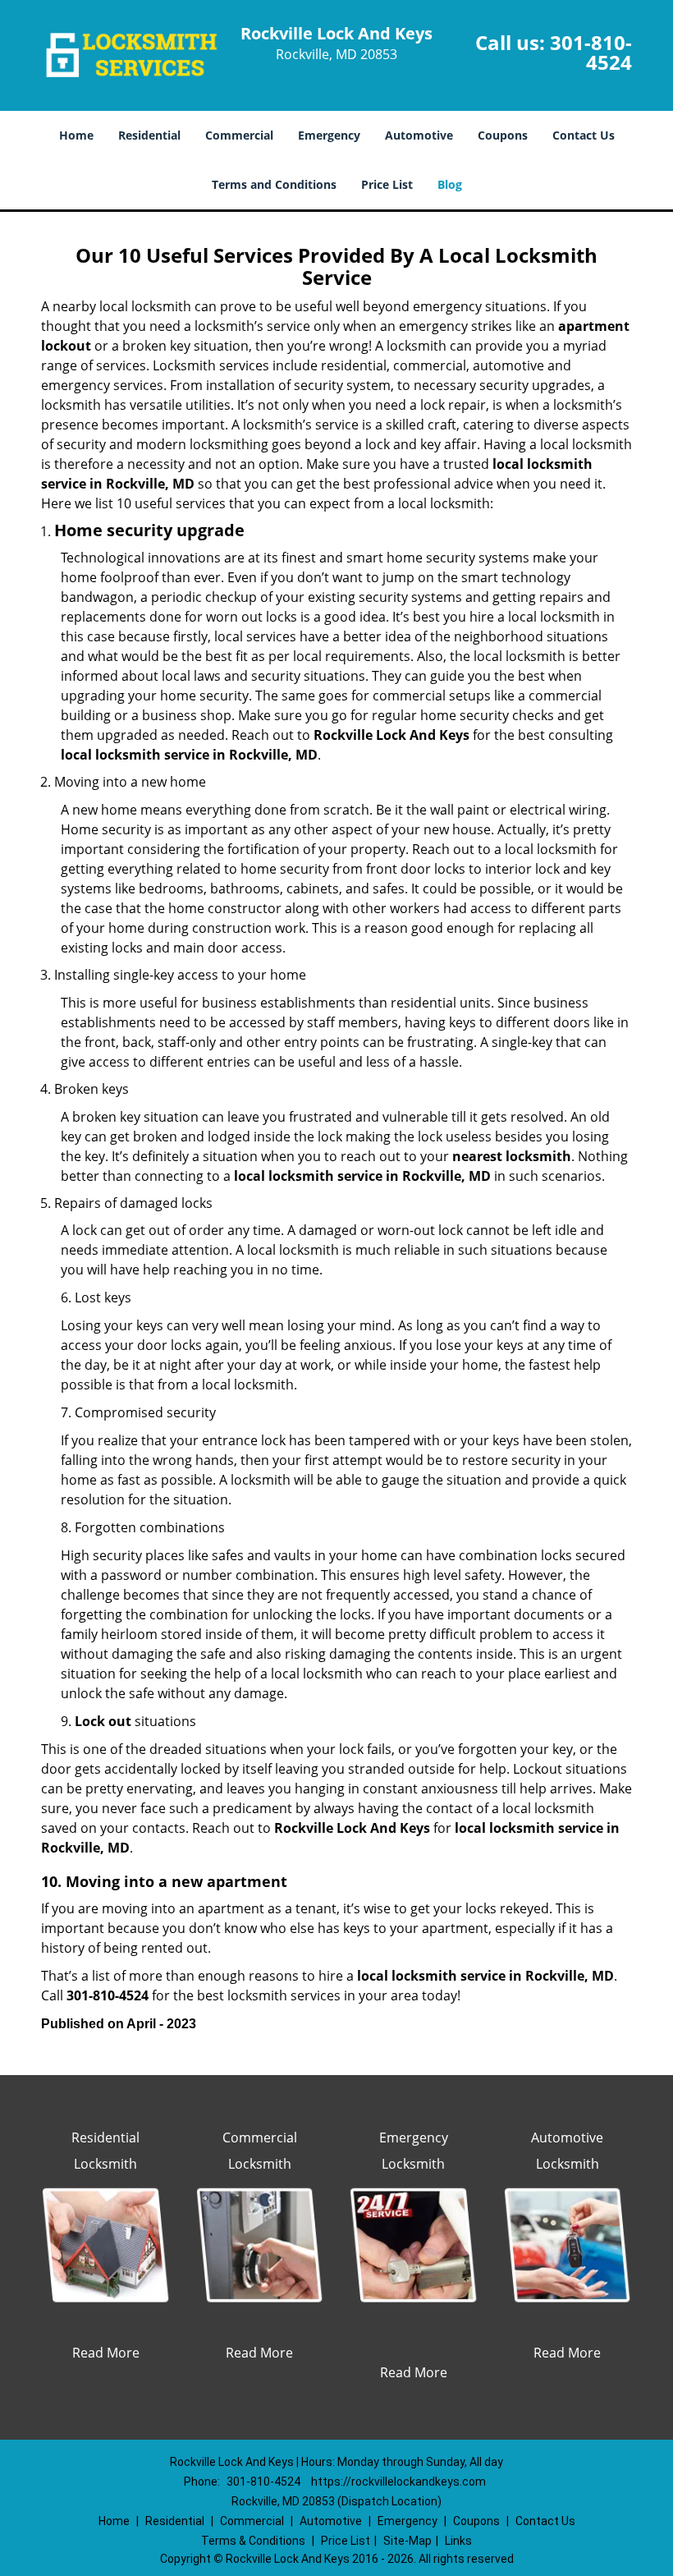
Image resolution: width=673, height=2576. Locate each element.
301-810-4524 (591, 52)
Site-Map (407, 2541)
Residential (149, 135)
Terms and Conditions (274, 184)
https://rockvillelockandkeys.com (398, 2482)
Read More (106, 2353)
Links (458, 2541)
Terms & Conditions (253, 2541)
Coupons (503, 135)
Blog (450, 184)
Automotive (419, 135)
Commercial (239, 135)
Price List (387, 184)
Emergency (329, 135)
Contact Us (584, 135)
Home (76, 135)
